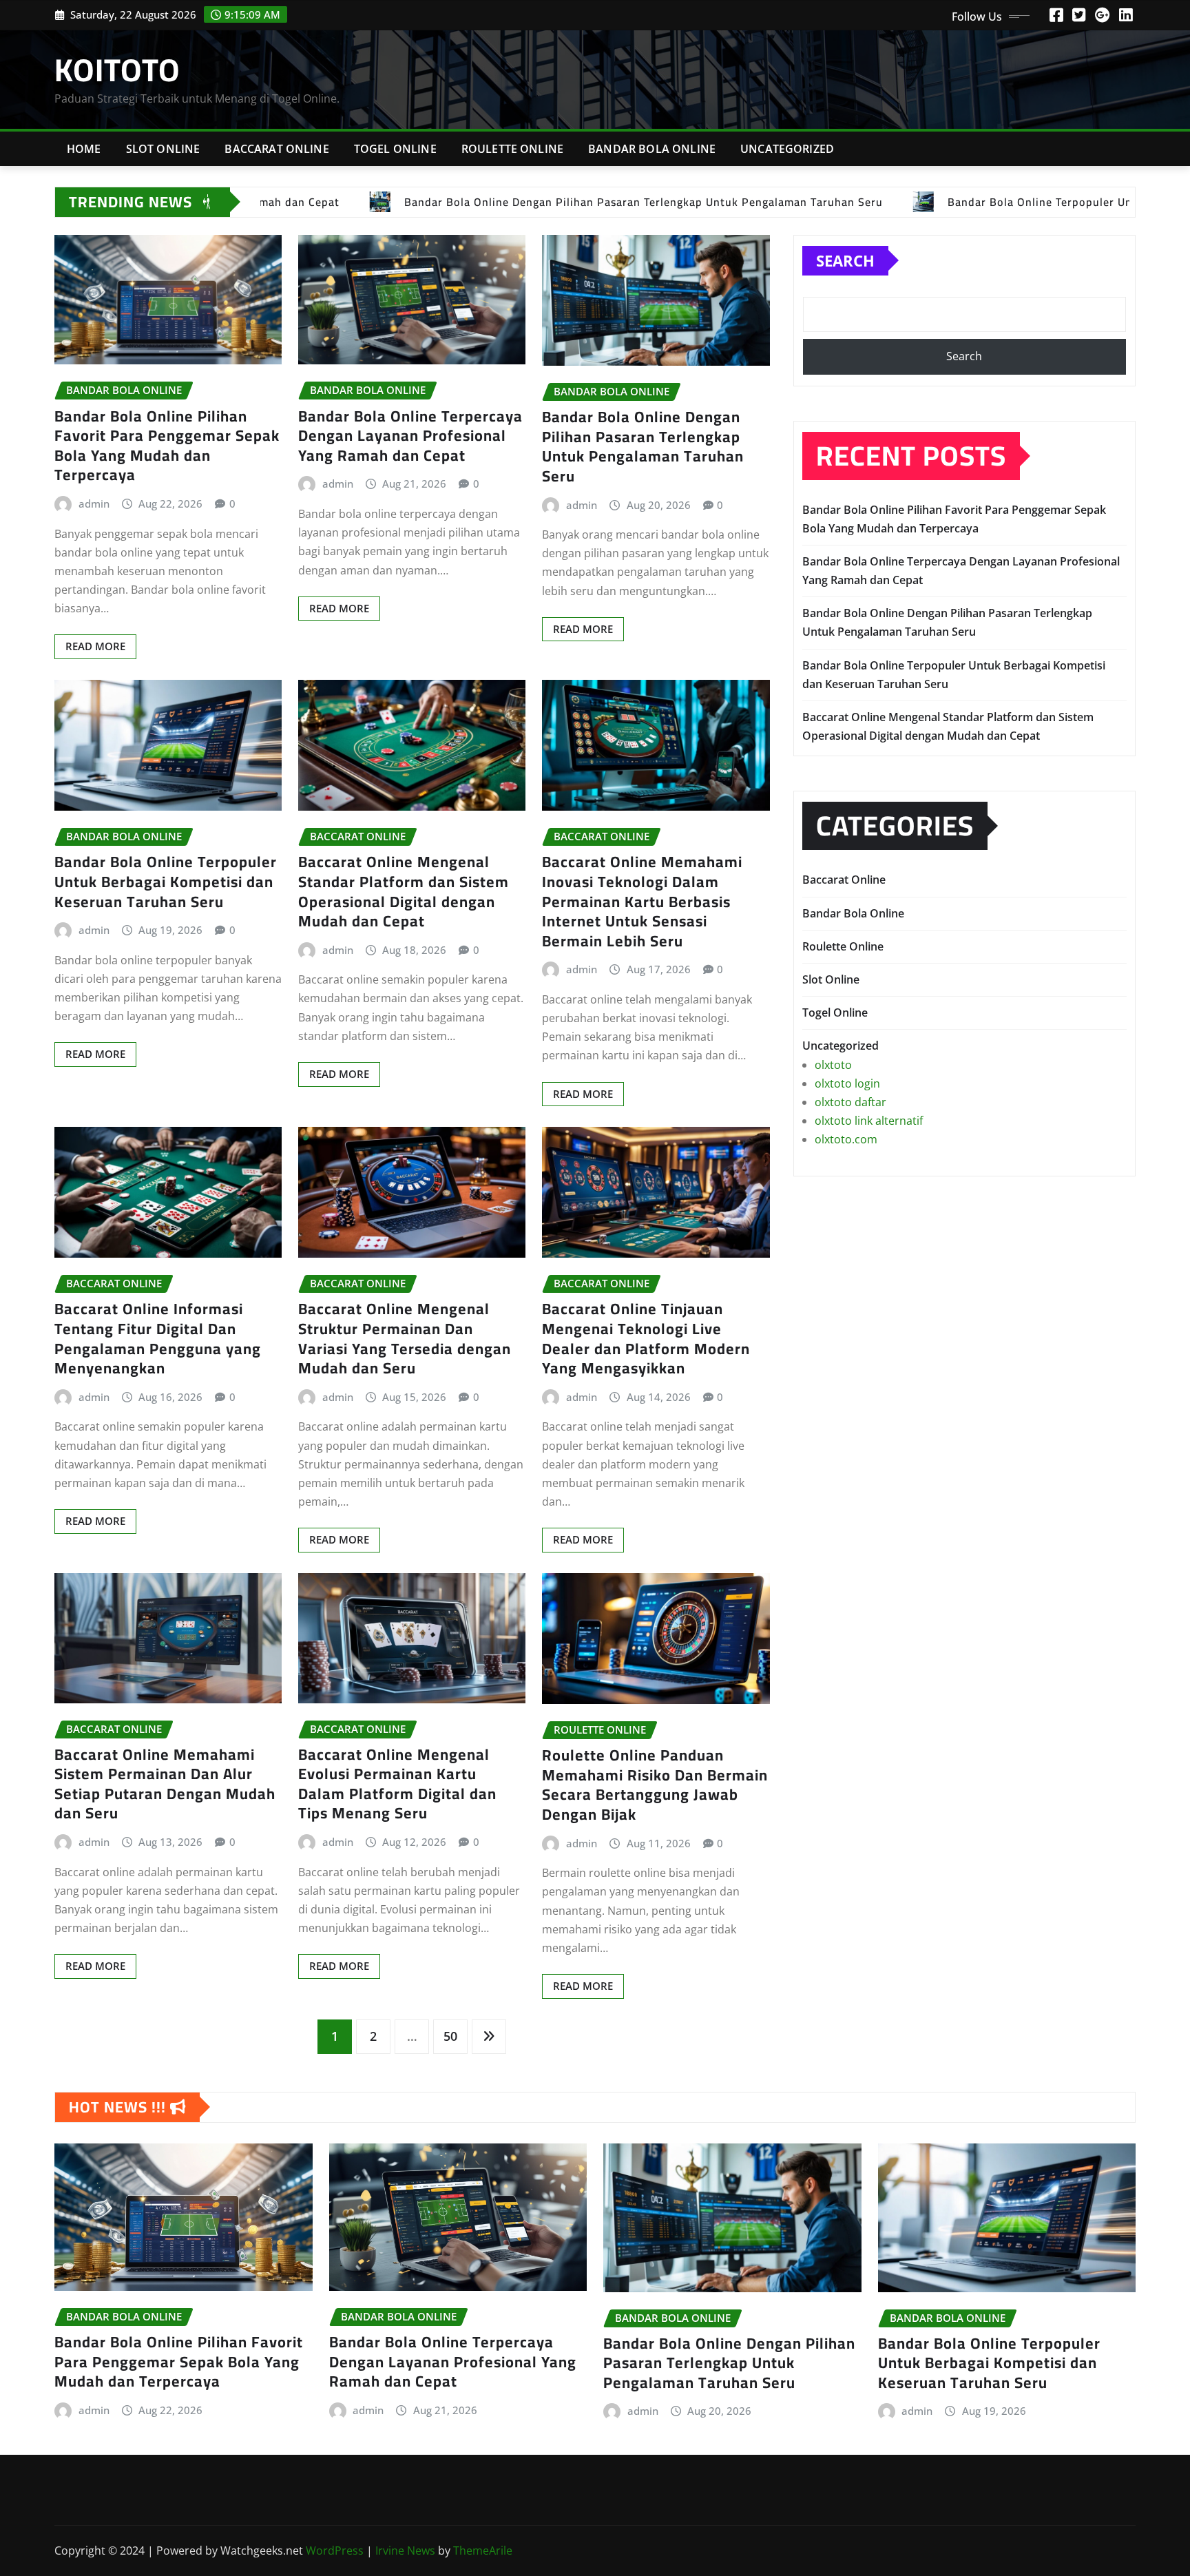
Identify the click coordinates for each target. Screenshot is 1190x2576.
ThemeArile (483, 2551)
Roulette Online (512, 149)
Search (845, 260)
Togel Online (395, 149)
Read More (95, 646)
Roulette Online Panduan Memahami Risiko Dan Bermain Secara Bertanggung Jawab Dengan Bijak (655, 1785)
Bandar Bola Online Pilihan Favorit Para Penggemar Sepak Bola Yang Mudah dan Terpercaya (167, 446)
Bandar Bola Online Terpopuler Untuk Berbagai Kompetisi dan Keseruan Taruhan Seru (166, 881)
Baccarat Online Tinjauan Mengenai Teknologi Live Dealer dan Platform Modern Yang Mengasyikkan (646, 1338)
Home (84, 149)
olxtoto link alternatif (869, 1121)
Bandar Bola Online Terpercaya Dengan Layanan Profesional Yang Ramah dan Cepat (410, 436)
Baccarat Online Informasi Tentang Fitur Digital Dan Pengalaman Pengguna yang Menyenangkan (158, 1338)
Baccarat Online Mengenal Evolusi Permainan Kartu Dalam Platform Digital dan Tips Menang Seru (397, 1784)
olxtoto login (847, 1083)
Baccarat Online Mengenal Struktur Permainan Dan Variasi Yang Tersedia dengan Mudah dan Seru (405, 1338)
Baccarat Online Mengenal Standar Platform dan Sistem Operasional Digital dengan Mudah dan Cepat (404, 891)
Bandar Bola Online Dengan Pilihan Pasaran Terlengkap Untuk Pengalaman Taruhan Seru (643, 446)
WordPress (335, 2551)
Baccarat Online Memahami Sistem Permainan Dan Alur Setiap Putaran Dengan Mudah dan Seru (165, 1784)
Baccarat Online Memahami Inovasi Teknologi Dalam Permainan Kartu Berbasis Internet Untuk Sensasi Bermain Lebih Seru (642, 901)
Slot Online (163, 149)
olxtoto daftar (850, 1102)
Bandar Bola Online (652, 149)
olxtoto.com (846, 1139)
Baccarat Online (276, 149)
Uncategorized (787, 149)
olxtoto (833, 1065)
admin (94, 503)
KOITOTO (117, 70)
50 (450, 2036)
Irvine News (405, 2551)
